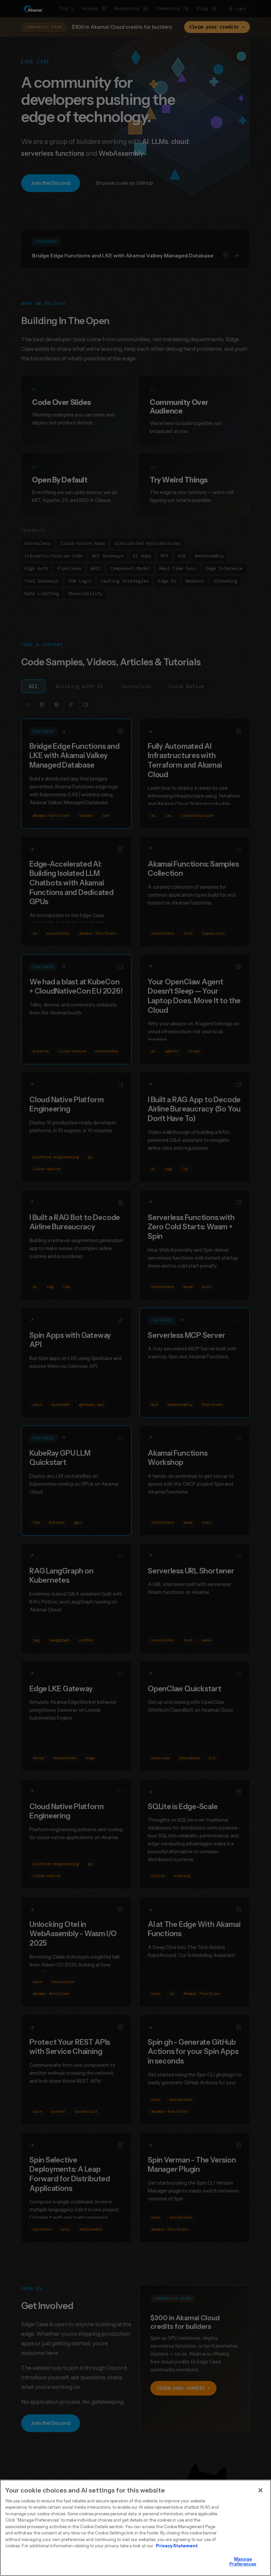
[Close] (260, 2490)
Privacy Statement (177, 2546)
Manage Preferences (243, 2561)
